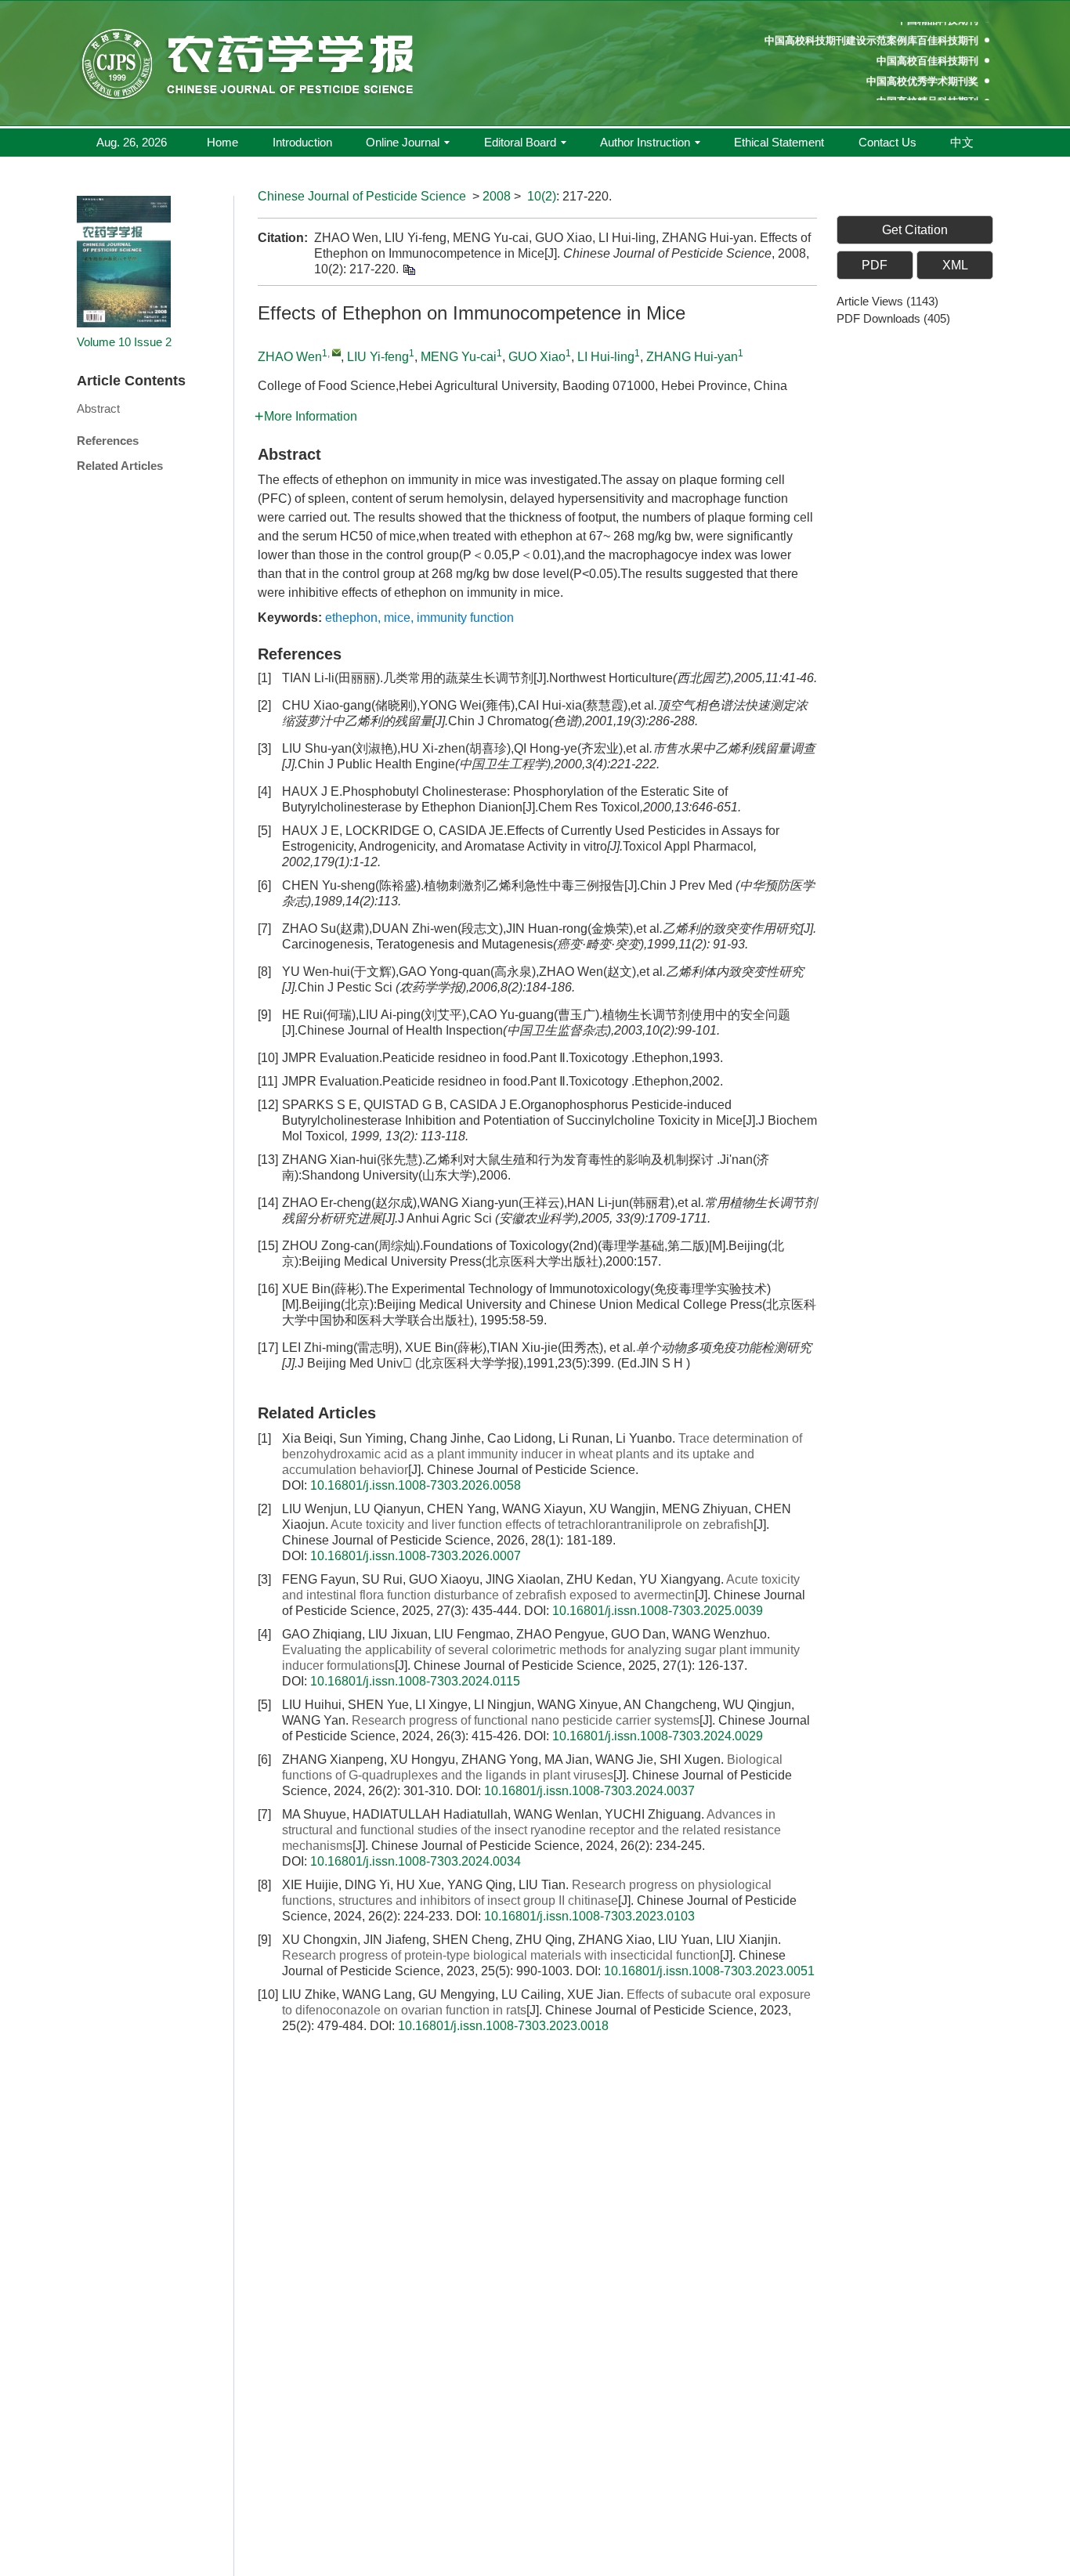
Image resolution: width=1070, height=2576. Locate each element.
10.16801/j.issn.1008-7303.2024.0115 (415, 1681)
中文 (962, 142)
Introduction (302, 142)
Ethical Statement (779, 142)
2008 (497, 196)
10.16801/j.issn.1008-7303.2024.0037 (589, 1791)
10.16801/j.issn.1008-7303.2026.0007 (416, 1556)
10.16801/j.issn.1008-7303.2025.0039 (658, 1611)
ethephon (351, 618)
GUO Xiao (537, 357)
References (108, 441)
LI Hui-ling (606, 357)
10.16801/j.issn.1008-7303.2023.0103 (589, 1916)
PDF (875, 265)
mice (397, 618)
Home (222, 142)
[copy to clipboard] (408, 269)
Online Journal (403, 142)
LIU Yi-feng (378, 357)
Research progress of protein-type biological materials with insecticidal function (501, 1955)
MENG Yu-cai (459, 357)
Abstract (98, 408)
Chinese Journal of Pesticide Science (362, 196)
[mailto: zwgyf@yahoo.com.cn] (336, 352)
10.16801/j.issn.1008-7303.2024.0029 (658, 1736)
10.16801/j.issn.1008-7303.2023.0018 (503, 2026)
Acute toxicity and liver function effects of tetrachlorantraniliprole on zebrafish (542, 1525)
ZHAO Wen (290, 357)
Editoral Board (520, 142)
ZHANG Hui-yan (692, 357)
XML (955, 265)
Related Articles (120, 466)
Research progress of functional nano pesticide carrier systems (526, 1720)
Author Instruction (645, 142)
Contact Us (887, 142)
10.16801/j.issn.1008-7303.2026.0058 (416, 1485)
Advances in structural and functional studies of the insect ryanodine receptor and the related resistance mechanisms (531, 1830)
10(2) (542, 196)
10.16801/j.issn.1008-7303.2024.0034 (416, 1861)
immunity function (465, 618)
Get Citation (915, 230)
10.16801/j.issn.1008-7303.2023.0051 (709, 1971)
